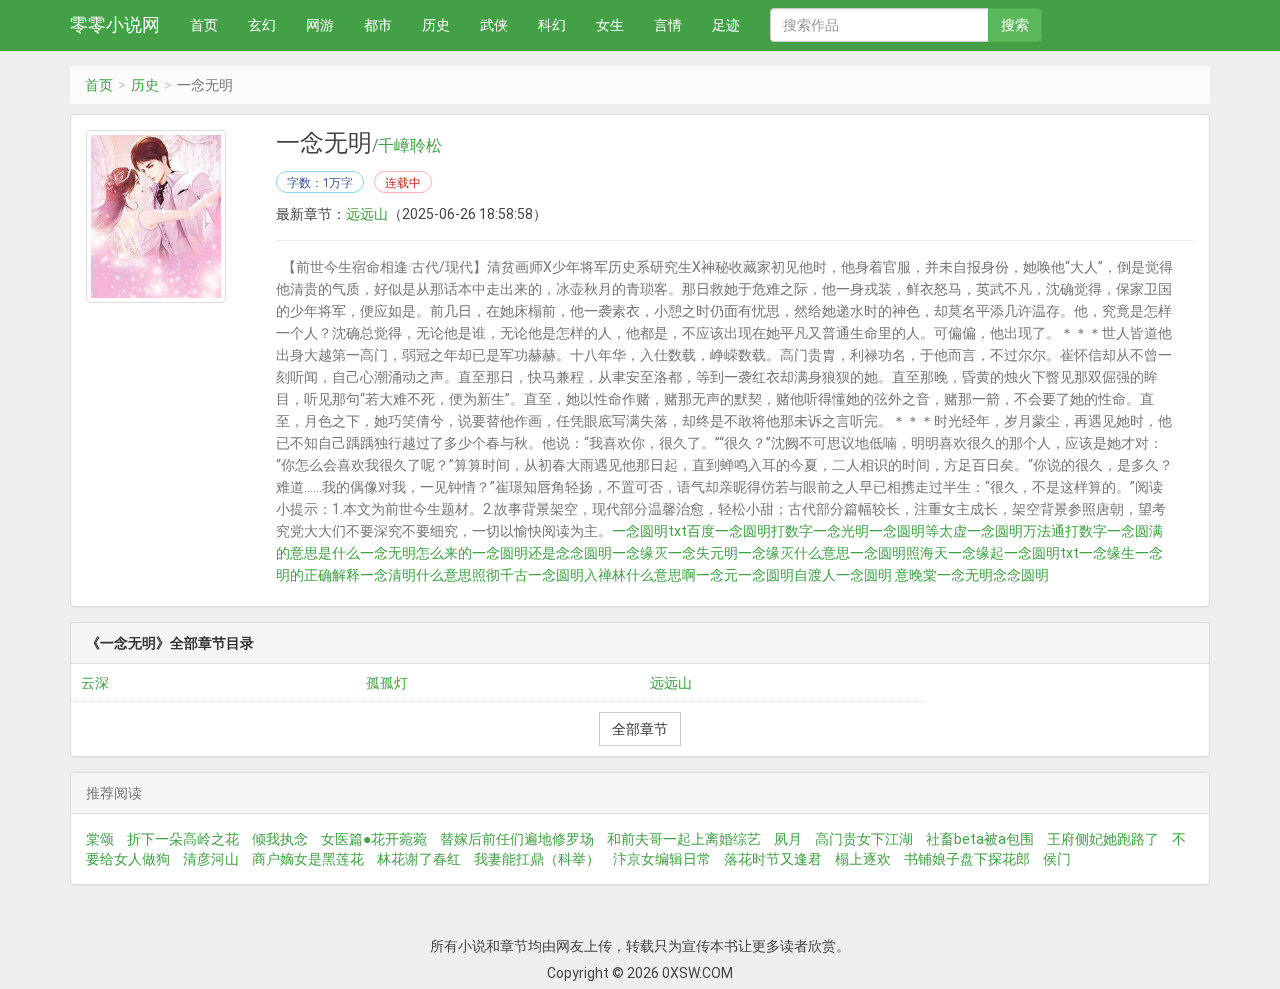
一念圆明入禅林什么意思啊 (612, 575)
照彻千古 (500, 575)
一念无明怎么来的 (416, 553)
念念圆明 (1021, 575)
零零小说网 (115, 24)
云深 (95, 683)
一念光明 (841, 531)
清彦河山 (211, 859)
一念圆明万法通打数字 (1037, 531)
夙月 (788, 839)
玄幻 (262, 25)
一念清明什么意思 (416, 575)
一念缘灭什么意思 (794, 553)
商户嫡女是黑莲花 (308, 859)
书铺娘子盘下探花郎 (967, 859)
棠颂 (100, 839)
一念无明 (965, 575)
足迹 (726, 25)
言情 (668, 25)
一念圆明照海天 (899, 553)
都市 (378, 25)
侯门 (1057, 859)
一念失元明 (703, 553)
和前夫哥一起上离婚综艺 (684, 839)
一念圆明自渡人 (787, 575)
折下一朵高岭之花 (183, 839)
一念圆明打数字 (764, 531)
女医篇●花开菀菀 (374, 839)
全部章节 (640, 729)
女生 (610, 25)
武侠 (494, 25)
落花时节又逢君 (773, 859)
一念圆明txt (1041, 553)
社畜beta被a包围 (980, 839)
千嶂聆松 (410, 146)
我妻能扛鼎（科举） (537, 859)
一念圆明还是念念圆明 (542, 553)
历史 (436, 25)
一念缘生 (1107, 553)
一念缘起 (976, 553)
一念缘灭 (640, 553)
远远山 (367, 214)
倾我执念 (280, 839)
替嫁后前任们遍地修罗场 (517, 839)
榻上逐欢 (863, 859)
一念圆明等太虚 (918, 531)
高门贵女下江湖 (864, 839)
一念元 (717, 575)
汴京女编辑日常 (662, 859)
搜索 (1015, 25)
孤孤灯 (387, 683)
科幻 (552, 25)
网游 (320, 25)
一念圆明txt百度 (663, 531)
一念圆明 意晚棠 (886, 575)
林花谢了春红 (419, 859)
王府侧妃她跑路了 (1103, 839)
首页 (204, 25)
